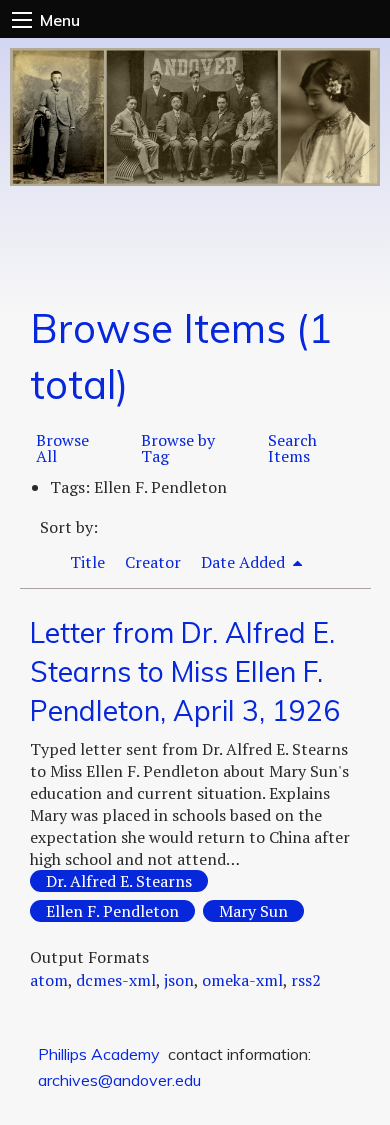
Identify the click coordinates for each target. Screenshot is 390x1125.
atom (49, 980)
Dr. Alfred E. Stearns (119, 881)
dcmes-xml (116, 980)
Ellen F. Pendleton (112, 911)
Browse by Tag (178, 448)
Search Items (292, 448)
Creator (153, 562)
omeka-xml (242, 980)
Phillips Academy (99, 1054)
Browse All (62, 448)
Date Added (245, 562)
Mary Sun (253, 911)
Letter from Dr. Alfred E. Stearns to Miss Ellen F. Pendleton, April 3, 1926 (185, 671)
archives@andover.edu (119, 1080)
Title (87, 562)
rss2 (306, 980)
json (179, 980)
